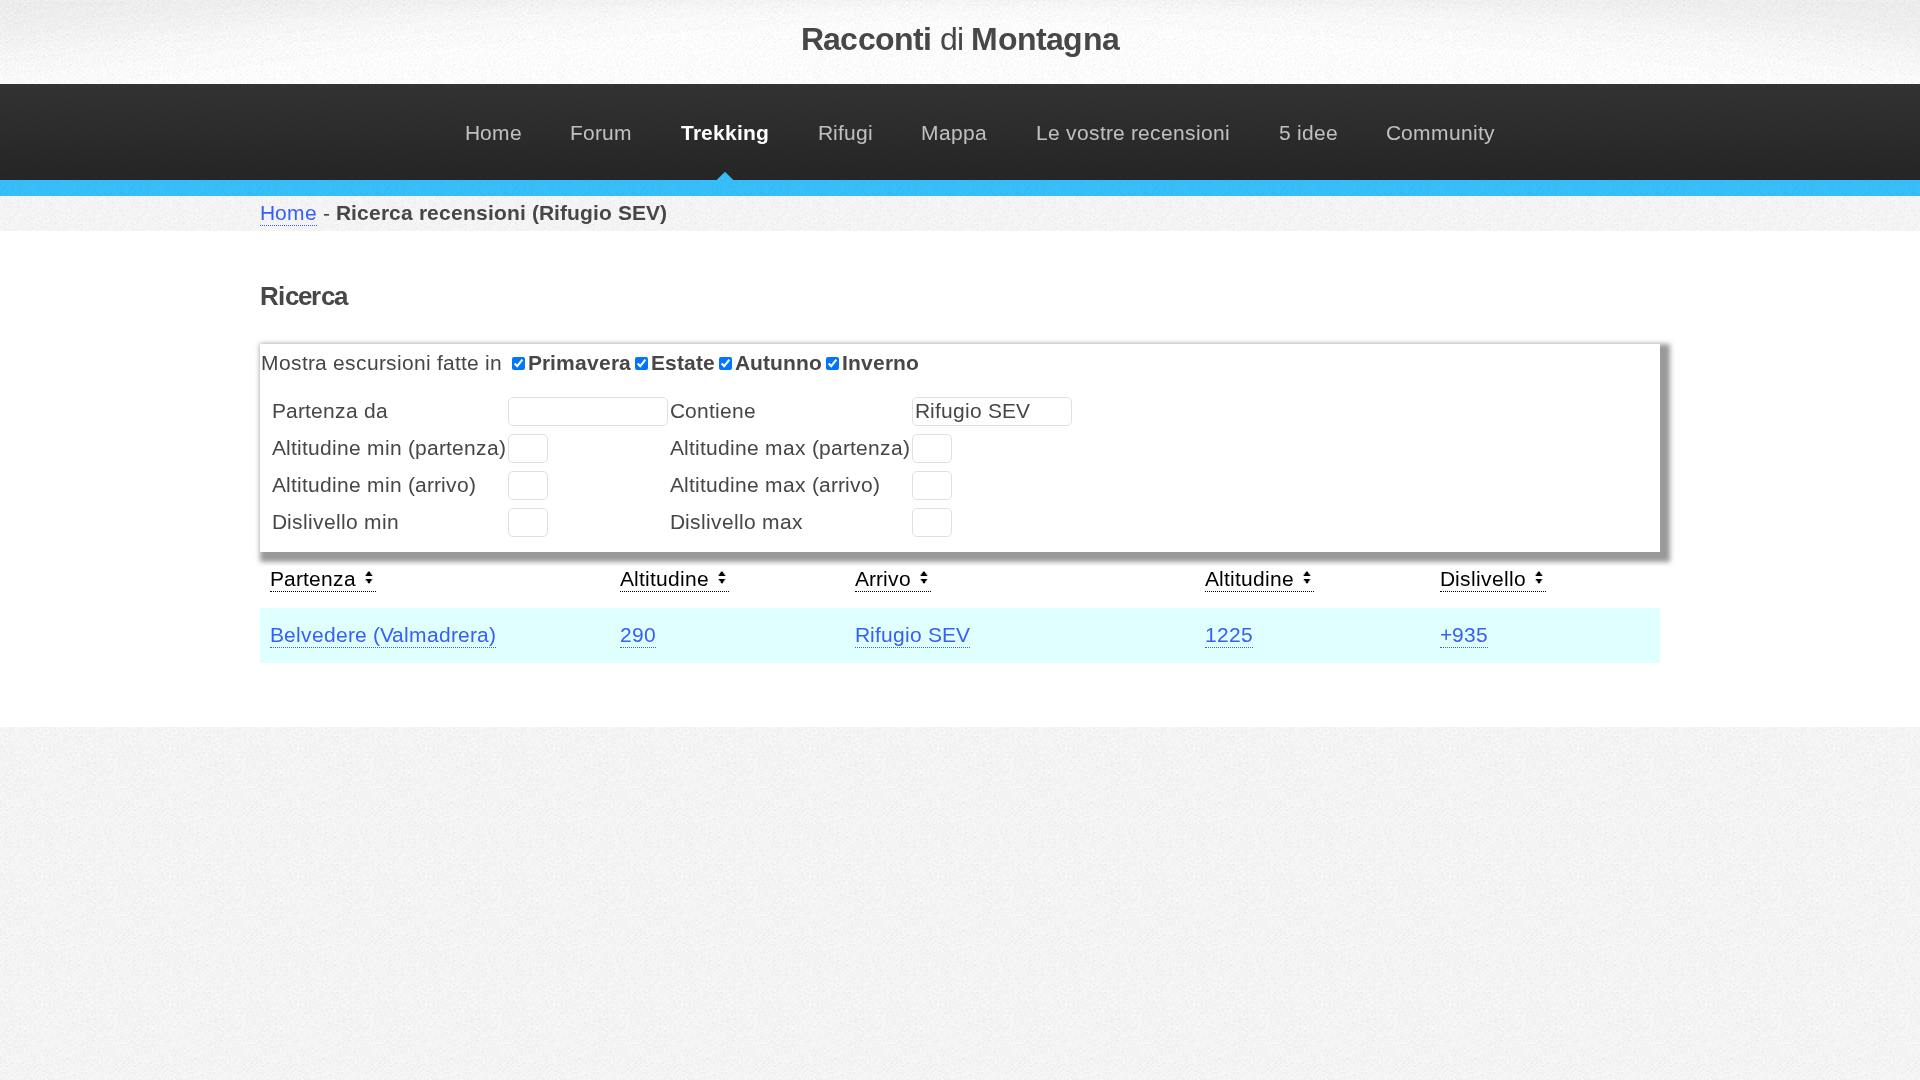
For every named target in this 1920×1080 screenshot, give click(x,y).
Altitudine (667, 579)
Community (1440, 133)
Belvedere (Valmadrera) (383, 635)
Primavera (579, 363)
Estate (683, 363)
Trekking (725, 133)
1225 (1229, 635)
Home (493, 133)
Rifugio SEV (912, 635)
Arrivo (886, 579)
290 (638, 635)
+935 (1464, 635)
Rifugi (845, 133)
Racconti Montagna (960, 39)
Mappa (954, 133)
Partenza (316, 579)
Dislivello (1486, 579)
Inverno (880, 363)
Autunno (778, 363)
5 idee (1308, 133)
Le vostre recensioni (1133, 133)
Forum (601, 133)
